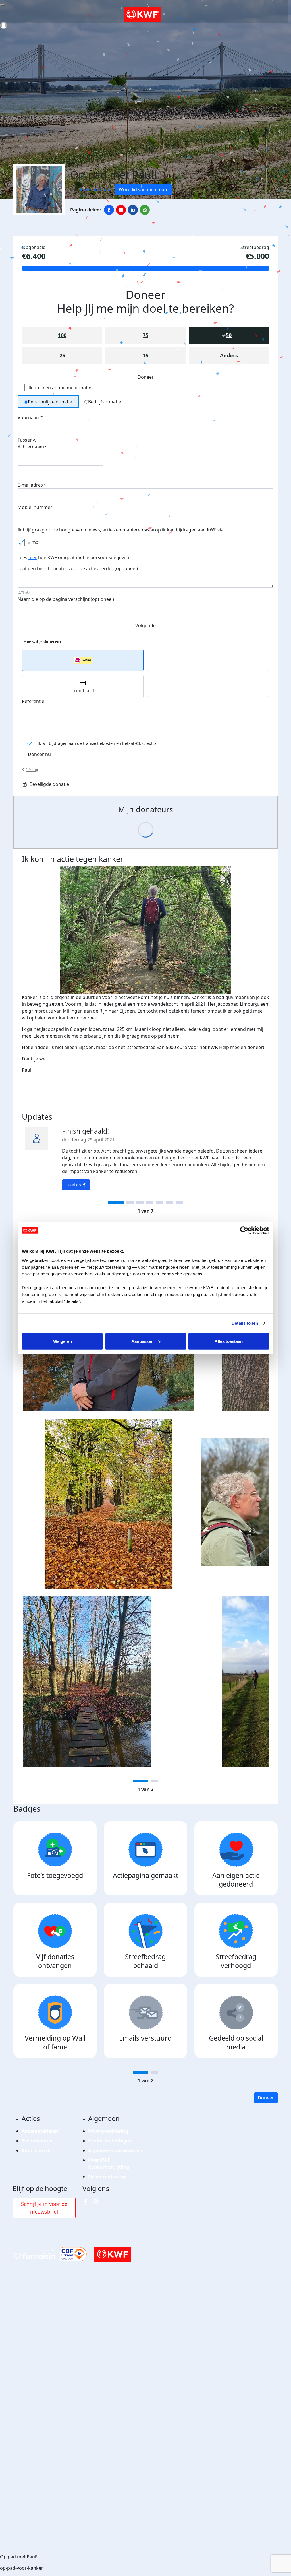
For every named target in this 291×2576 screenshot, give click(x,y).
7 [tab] (180, 1203)
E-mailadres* (32, 485)
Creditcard (83, 691)
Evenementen (37, 2141)
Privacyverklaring (108, 2131)
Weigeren (63, 1341)
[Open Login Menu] (4, 25)
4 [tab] (150, 1203)
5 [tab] (160, 1203)
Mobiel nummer (35, 507)
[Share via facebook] (109, 210)
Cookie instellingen (110, 2141)
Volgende (145, 625)
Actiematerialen (40, 2131)
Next (273, 1517)
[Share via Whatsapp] (145, 210)
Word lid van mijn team (144, 189)
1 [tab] (116, 1203)
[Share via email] (121, 210)
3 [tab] (140, 1203)
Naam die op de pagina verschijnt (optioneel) (66, 599)
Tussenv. (27, 440)
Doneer (266, 2098)
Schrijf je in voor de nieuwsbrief (44, 2208)
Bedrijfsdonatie (105, 402)
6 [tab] (170, 1203)
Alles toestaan (229, 1341)
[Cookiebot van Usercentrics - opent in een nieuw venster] (244, 1231)
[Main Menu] (2, 5)
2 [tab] (130, 1203)
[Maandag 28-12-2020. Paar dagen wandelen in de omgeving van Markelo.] (109, 1682)
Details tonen (245, 1323)
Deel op (74, 1185)
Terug (32, 769)
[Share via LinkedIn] (133, 210)
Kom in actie (36, 2150)
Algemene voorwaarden (115, 2150)
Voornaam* (30, 417)
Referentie (33, 701)
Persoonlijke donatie (50, 402)
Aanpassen (142, 1341)
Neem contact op (107, 2177)
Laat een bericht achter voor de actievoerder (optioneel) (78, 568)
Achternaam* (32, 447)
